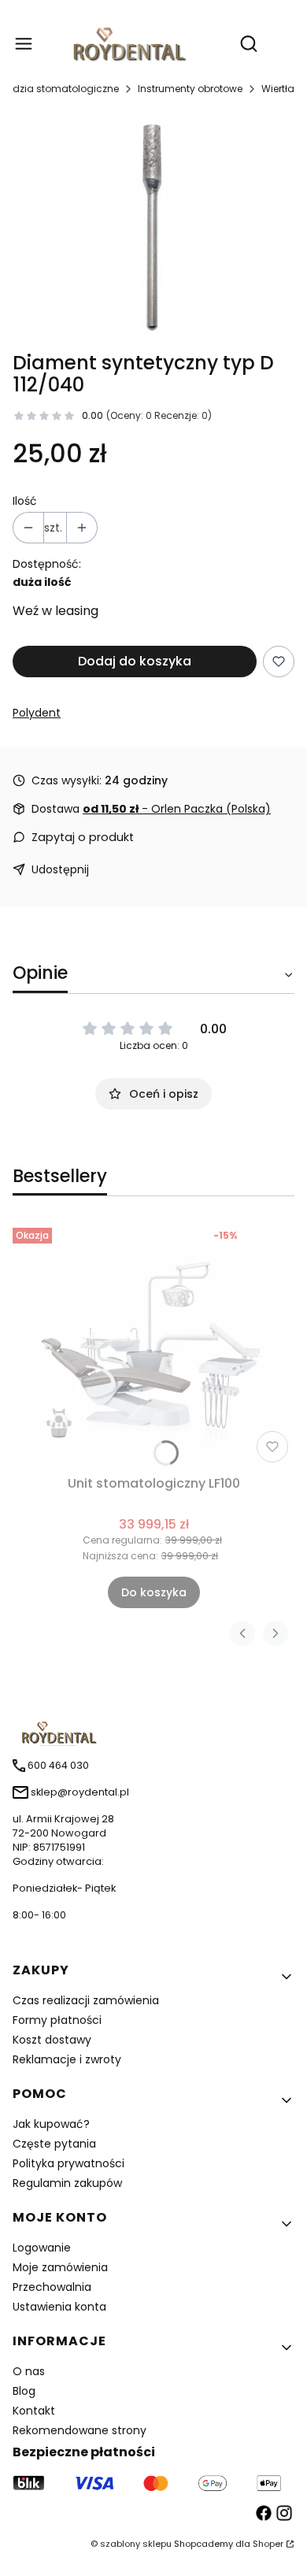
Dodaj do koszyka (135, 661)
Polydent (37, 713)
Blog (24, 2391)
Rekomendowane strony (80, 2430)
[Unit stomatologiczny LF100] (153, 1345)
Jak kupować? (51, 2124)
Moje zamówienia (60, 2267)
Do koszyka (154, 1592)
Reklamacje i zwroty (67, 2059)
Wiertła (278, 89)
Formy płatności (57, 2020)
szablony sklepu (136, 2544)
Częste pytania (54, 2144)
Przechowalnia (52, 2287)
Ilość (25, 501)
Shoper (268, 2544)
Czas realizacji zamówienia (86, 2000)
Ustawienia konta (59, 2307)
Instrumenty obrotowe (190, 89)
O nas (29, 2371)
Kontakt (34, 2411)
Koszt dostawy (52, 2040)
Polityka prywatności (68, 2163)
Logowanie (42, 2248)
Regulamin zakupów (67, 2183)
